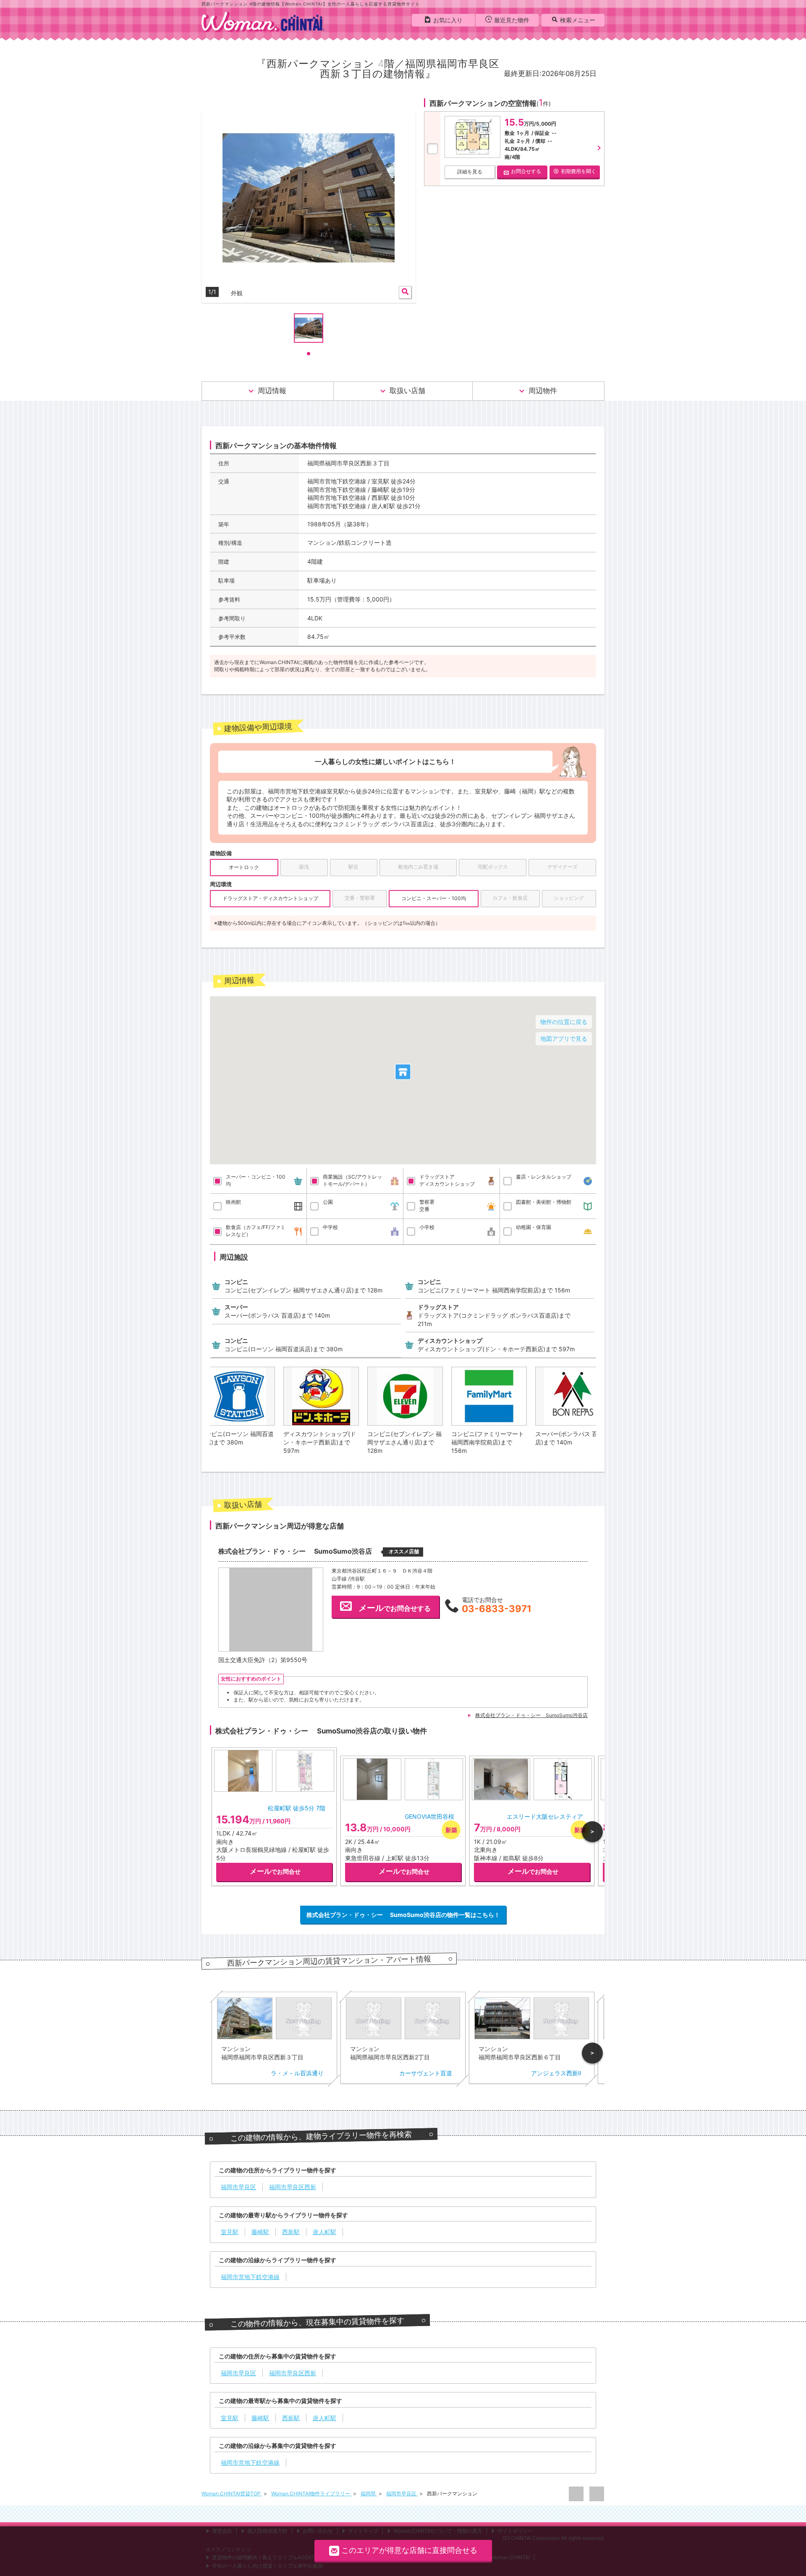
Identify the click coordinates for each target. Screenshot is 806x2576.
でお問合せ (275, 1872)
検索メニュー (578, 20)
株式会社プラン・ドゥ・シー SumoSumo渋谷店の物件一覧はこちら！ (403, 1915)
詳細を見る (470, 172)
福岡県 (369, 2493)
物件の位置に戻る (564, 1022)
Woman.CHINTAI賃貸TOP (232, 2493)
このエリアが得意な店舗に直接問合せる (409, 2550)
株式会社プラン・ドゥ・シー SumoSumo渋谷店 (531, 1715)
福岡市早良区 (402, 2493)
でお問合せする (395, 1608)
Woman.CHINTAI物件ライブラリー (311, 2493)
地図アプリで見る (564, 1039)
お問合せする (526, 171)
